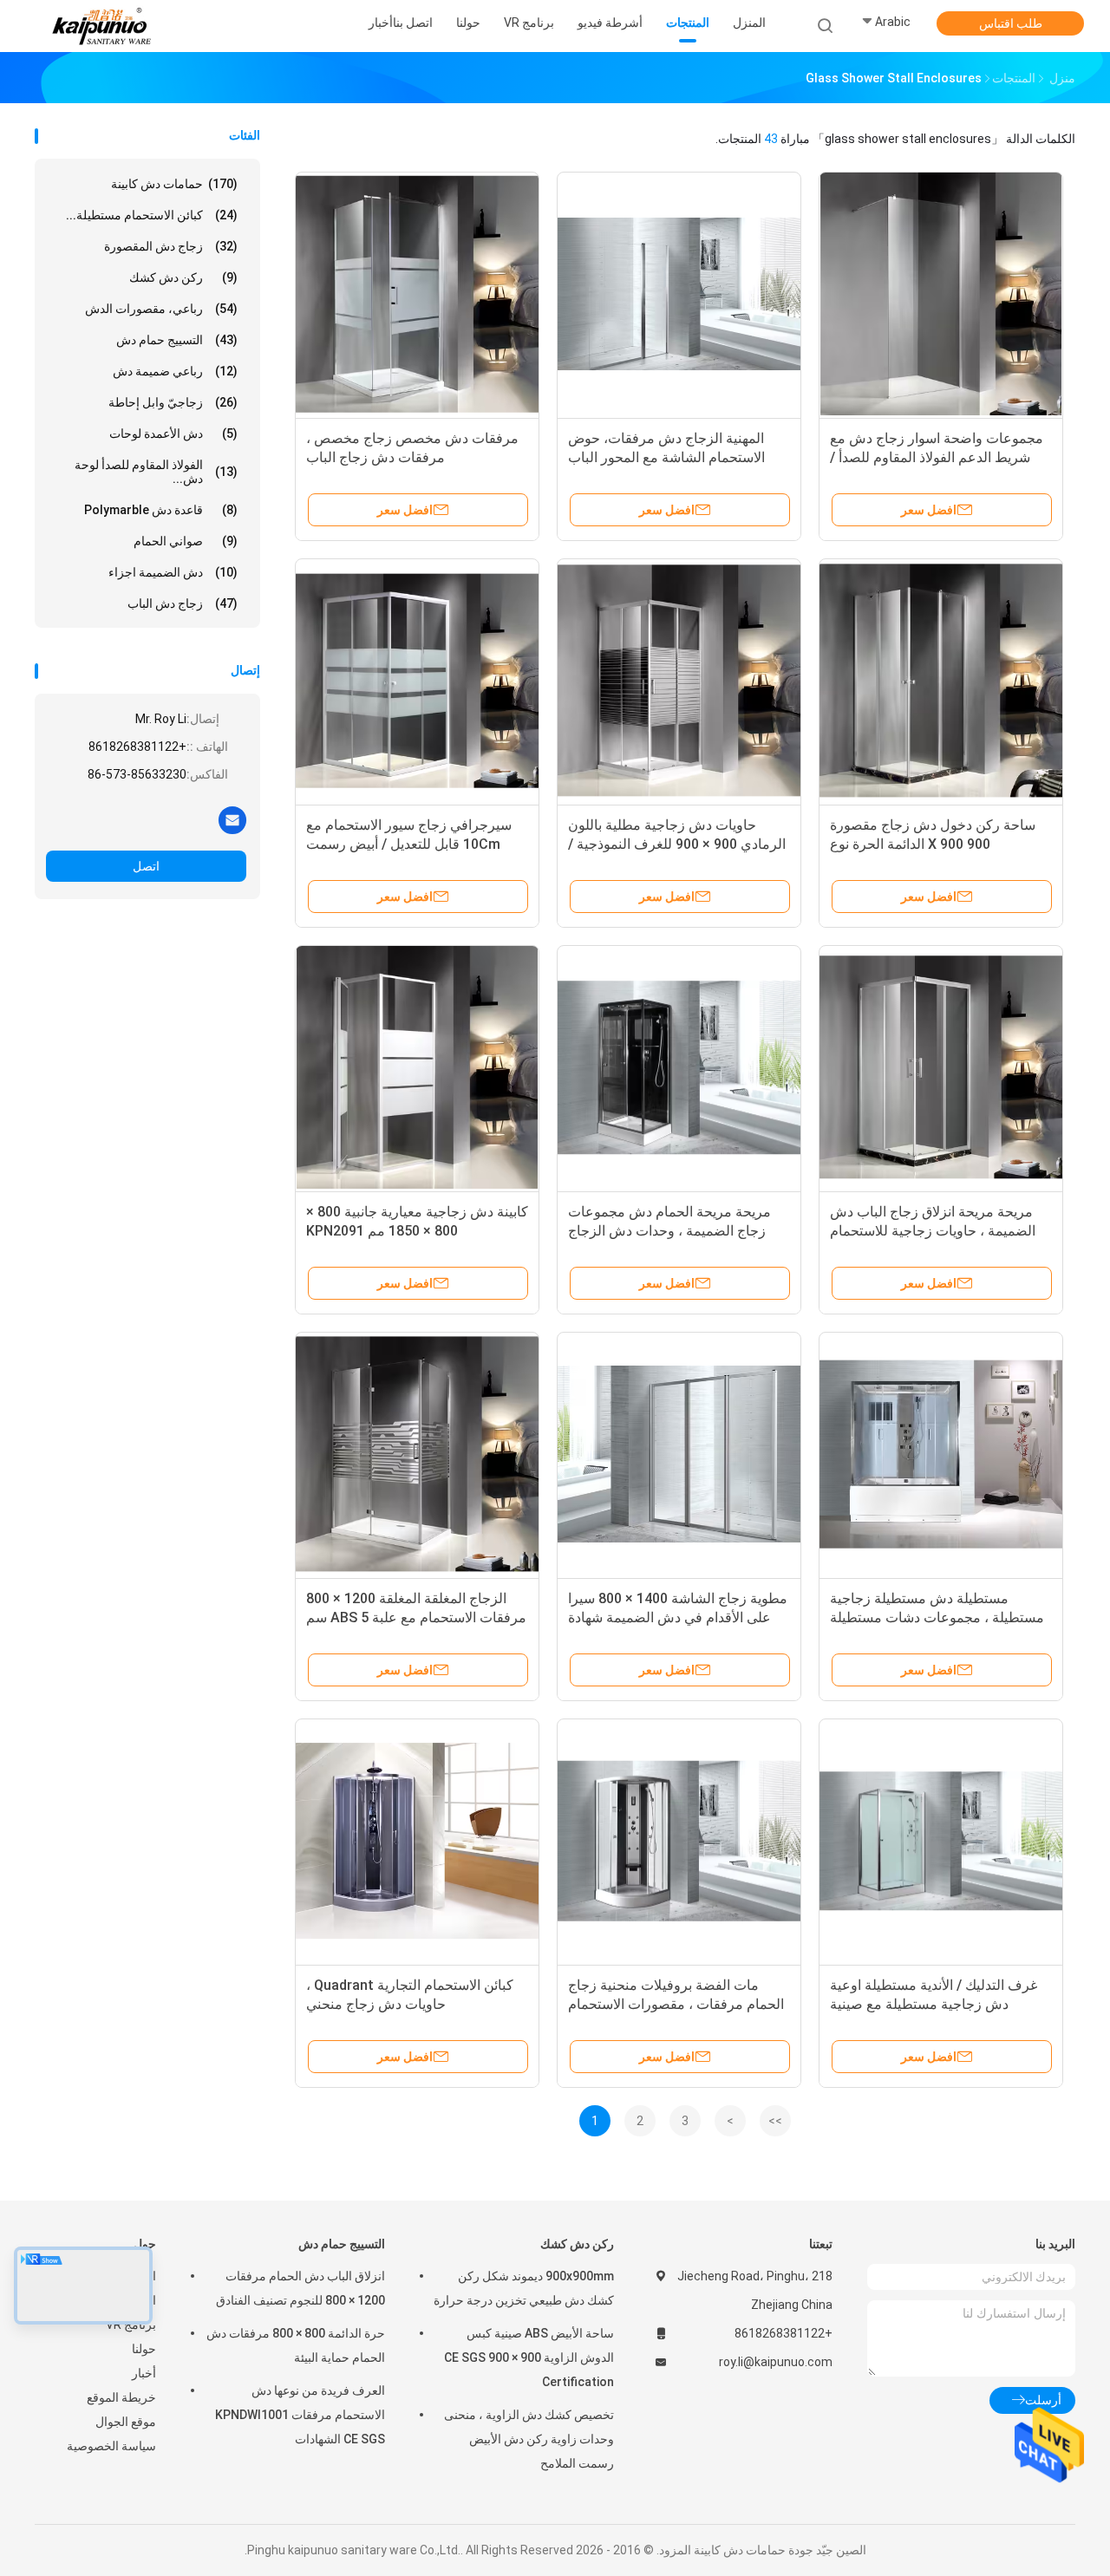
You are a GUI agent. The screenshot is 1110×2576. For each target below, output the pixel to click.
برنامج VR (131, 2325)
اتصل (146, 866)
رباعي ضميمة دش (175, 371)
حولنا (144, 2349)
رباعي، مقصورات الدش (161, 309)
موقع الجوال (126, 2422)
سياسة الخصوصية (111, 2446)
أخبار (144, 2373)
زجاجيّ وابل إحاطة (173, 402)
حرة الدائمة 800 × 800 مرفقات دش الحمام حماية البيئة (296, 2345)
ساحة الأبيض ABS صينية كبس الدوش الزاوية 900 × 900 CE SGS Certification (529, 2358)
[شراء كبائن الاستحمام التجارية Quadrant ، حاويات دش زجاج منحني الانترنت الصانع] (417, 1841)
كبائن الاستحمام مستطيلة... (152, 215)
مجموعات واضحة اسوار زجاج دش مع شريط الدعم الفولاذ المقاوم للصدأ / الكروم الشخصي (937, 457)
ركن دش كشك (183, 277)
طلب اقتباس (1011, 23)
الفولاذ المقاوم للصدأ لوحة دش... (156, 472)
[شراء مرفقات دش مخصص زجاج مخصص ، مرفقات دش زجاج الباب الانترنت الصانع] (417, 294)
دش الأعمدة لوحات (173, 434)
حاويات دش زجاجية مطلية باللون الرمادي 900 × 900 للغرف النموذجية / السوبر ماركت (677, 844)
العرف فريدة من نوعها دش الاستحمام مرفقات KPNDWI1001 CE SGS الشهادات (300, 2415)
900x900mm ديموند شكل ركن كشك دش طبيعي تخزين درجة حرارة (524, 2288)
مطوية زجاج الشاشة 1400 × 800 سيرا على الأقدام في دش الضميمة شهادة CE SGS (678, 1617)
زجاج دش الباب (183, 603)
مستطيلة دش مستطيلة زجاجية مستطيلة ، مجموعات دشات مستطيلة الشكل (937, 1617)
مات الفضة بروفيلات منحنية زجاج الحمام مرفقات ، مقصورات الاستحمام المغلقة (676, 2004)
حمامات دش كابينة (174, 184)
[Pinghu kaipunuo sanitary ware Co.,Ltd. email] (232, 819)
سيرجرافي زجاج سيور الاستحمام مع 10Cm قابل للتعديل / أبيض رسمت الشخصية (409, 844)
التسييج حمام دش (177, 340)
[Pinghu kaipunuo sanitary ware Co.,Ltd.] (102, 26)
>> (775, 2121)
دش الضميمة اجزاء (173, 572)
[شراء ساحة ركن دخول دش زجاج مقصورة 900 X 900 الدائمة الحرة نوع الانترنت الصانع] (941, 681)
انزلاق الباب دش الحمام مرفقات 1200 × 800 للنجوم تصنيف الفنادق (300, 2288)
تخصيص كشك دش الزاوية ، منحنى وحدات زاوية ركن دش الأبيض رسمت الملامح (529, 2439)
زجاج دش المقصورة (171, 246)
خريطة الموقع (121, 2397)
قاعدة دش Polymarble (161, 510)
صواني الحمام (186, 541)
